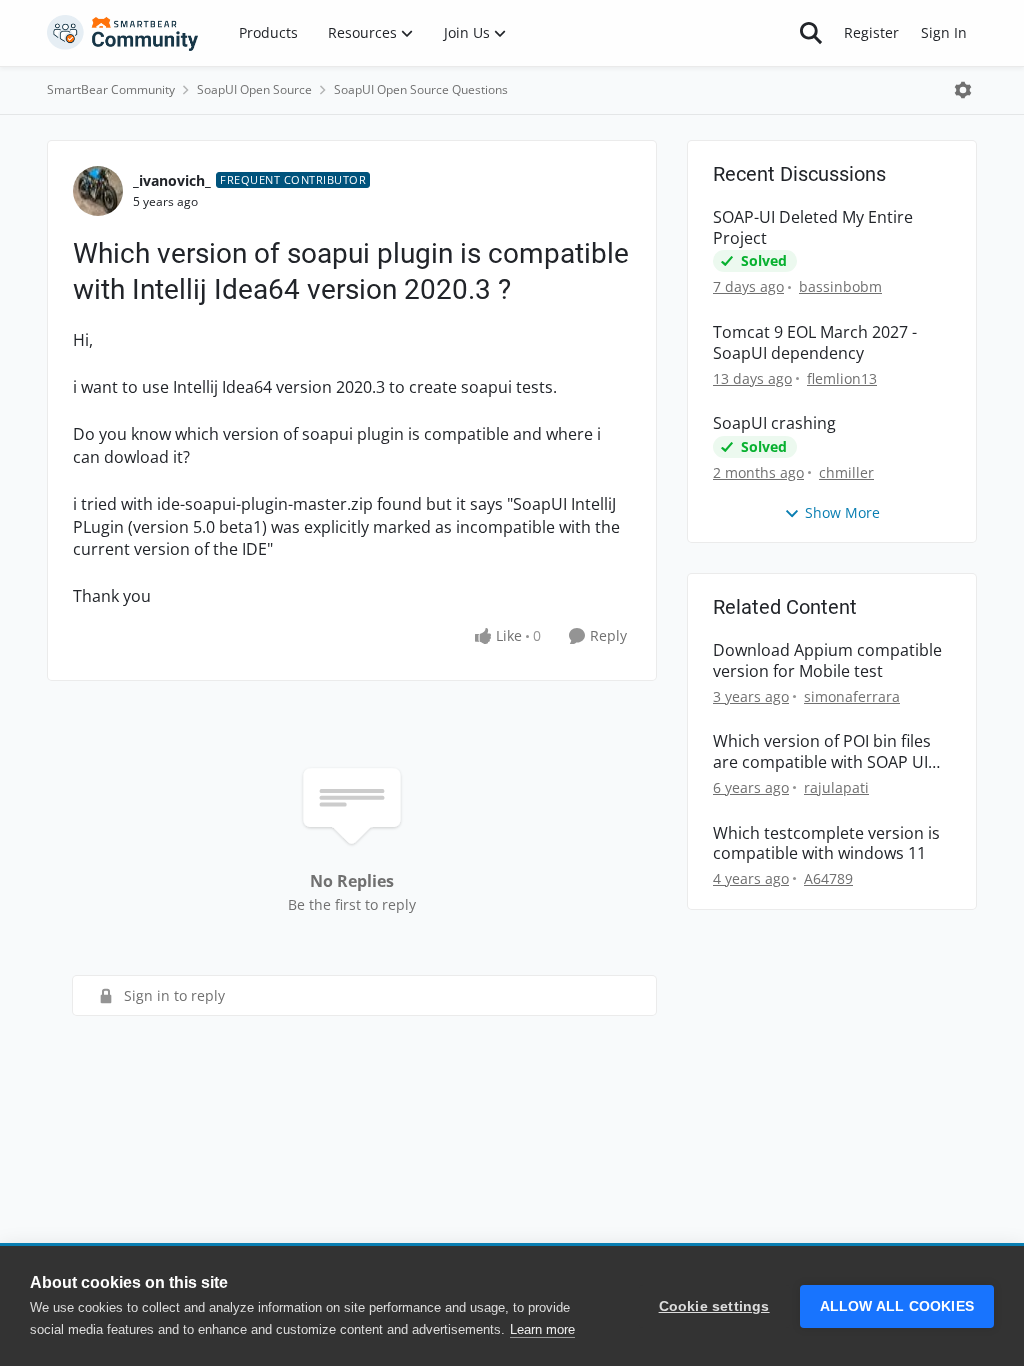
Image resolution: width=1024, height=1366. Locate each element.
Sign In (944, 32)
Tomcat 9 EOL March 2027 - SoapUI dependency (815, 343)
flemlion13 (842, 378)
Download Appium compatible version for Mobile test (827, 661)
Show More (842, 512)
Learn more (542, 1329)
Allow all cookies (897, 1306)
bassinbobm (840, 286)
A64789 (828, 878)
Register (871, 32)
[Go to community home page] (123, 33)
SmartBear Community (111, 89)
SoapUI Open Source (254, 89)
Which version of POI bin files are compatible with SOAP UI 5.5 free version (822, 752)
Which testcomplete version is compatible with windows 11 (826, 844)
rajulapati (836, 787)
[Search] (811, 33)
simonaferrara (852, 696)
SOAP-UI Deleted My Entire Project (813, 228)
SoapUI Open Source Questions (421, 89)
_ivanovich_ (172, 180)
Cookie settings (714, 1306)
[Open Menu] (963, 90)
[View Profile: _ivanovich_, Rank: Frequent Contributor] (98, 191)
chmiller (846, 472)
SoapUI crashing (774, 423)
